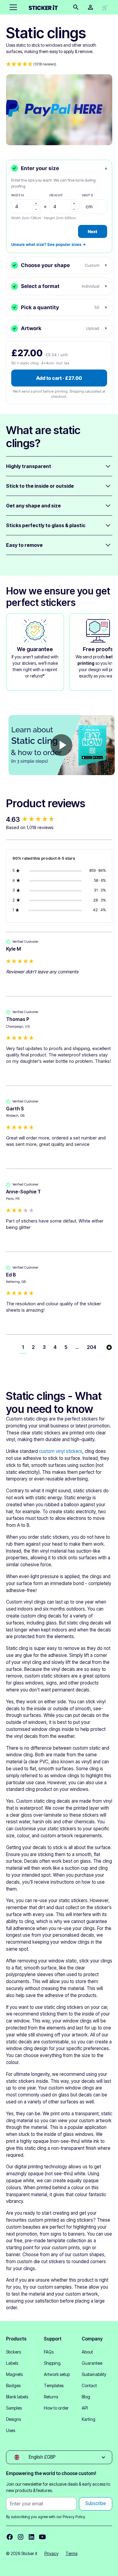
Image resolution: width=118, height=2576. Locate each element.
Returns (51, 2397)
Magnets (14, 2374)
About (87, 2352)
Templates (54, 2385)
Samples (14, 2408)
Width (18, 195)
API (85, 2408)
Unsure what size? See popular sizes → (49, 244)
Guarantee (92, 2363)
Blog (86, 2397)
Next (93, 231)
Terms (72, 2553)
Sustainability (94, 2374)
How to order (56, 2408)
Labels (12, 2363)
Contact (89, 2385)
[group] (59, 820)
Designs (13, 2419)
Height (56, 195)
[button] (12, 7)
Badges (13, 2385)
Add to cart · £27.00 (59, 378)
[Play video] (61, 745)
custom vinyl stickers (61, 1451)
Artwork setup (57, 2374)
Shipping (52, 2363)
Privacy (51, 2553)
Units (88, 195)
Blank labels (17, 2397)
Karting (88, 2419)
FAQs (49, 2352)
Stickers (13, 2352)
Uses (11, 2430)
